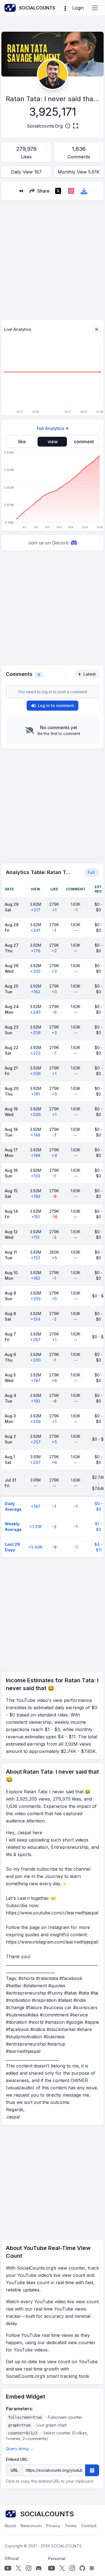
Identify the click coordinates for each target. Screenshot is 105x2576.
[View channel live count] (53, 74)
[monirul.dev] (92, 2568)
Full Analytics (50, 428)
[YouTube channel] (8, 2568)
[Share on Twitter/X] (58, 191)
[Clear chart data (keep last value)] (97, 329)
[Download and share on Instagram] (71, 191)
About (10, 2526)
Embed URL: (17, 2459)
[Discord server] (39, 2568)
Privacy (53, 2526)
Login (78, 8)
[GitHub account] (82, 2568)
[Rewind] (21, 191)
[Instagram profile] (29, 2568)
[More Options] (65, 8)
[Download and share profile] (84, 191)
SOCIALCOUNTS (66, 2546)
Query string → (20, 2449)
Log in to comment (56, 705)
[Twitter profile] (18, 2568)
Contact (89, 2526)
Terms (71, 2526)
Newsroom (31, 2526)
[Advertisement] (53, 258)
